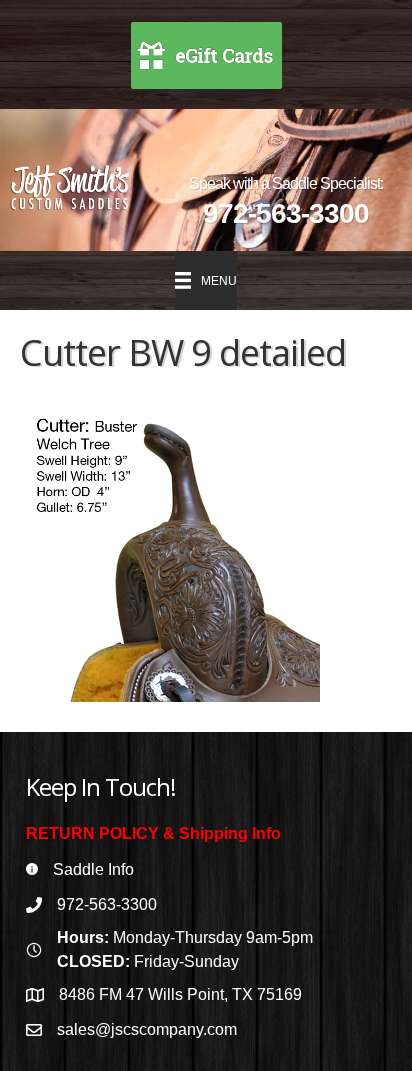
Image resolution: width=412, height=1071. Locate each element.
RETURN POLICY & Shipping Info (153, 833)
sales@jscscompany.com (147, 1029)
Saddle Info (93, 869)
